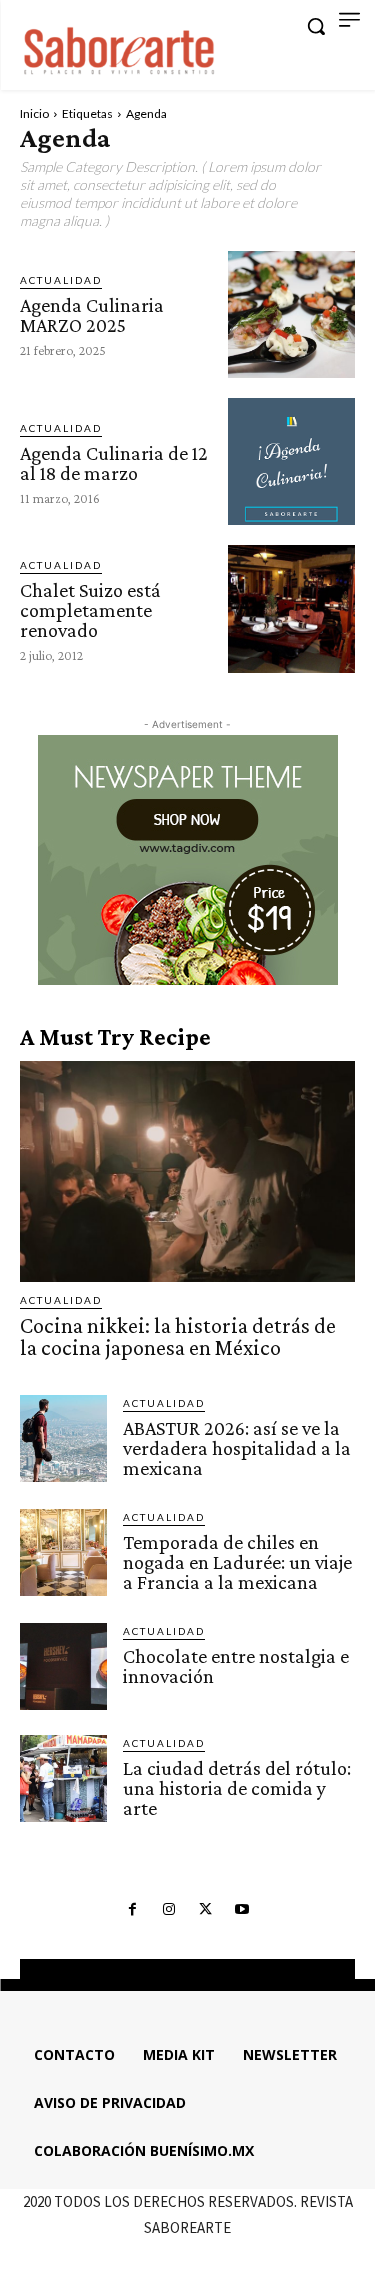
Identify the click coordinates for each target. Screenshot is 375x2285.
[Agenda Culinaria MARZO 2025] (291, 314)
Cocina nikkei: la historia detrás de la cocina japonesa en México (178, 1336)
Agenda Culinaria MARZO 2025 (92, 315)
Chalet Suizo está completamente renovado (90, 610)
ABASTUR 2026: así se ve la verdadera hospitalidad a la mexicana (237, 1448)
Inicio (34, 113)
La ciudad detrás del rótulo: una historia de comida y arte (237, 1788)
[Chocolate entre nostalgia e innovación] (63, 1666)
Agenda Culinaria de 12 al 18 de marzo (114, 463)
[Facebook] (133, 1910)
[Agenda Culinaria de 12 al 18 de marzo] (291, 461)
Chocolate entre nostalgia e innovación (236, 1666)
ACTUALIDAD (61, 280)
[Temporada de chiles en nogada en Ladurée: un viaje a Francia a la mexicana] (63, 1552)
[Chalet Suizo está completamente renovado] (291, 608)
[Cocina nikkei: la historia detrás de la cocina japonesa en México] (187, 1171)
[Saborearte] (120, 48)
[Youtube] (242, 1910)
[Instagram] (169, 1910)
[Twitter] (206, 1910)
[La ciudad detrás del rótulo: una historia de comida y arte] (63, 1778)
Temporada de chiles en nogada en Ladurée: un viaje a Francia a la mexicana (237, 1562)
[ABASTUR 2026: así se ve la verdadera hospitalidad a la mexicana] (63, 1438)
